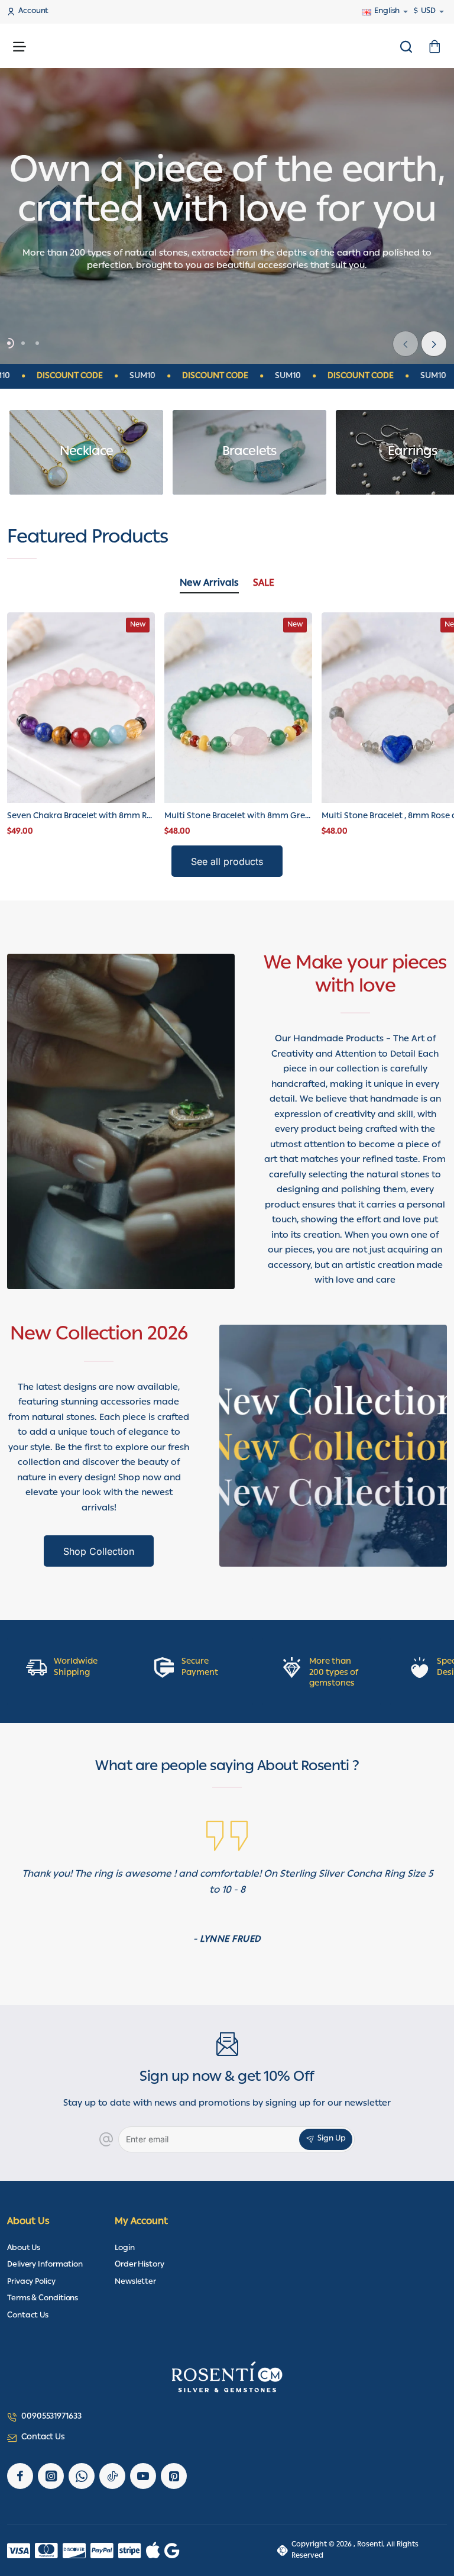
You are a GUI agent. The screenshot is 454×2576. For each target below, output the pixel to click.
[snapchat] (174, 2476)
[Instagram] (51, 2476)
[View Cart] (434, 46)
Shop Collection (99, 1551)
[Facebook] (20, 2476)
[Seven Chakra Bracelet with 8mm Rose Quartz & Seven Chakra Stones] (81, 707)
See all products (227, 861)
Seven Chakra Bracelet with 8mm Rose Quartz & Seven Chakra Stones (81, 817)
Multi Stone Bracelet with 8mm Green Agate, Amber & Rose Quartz (238, 817)
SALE (264, 585)
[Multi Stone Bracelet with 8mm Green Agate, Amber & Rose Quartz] (238, 707)
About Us (28, 2222)
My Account (141, 2222)
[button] (434, 344)
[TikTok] (112, 2476)
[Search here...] (406, 46)
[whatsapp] (82, 2476)
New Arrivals (209, 585)
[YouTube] (143, 2476)
